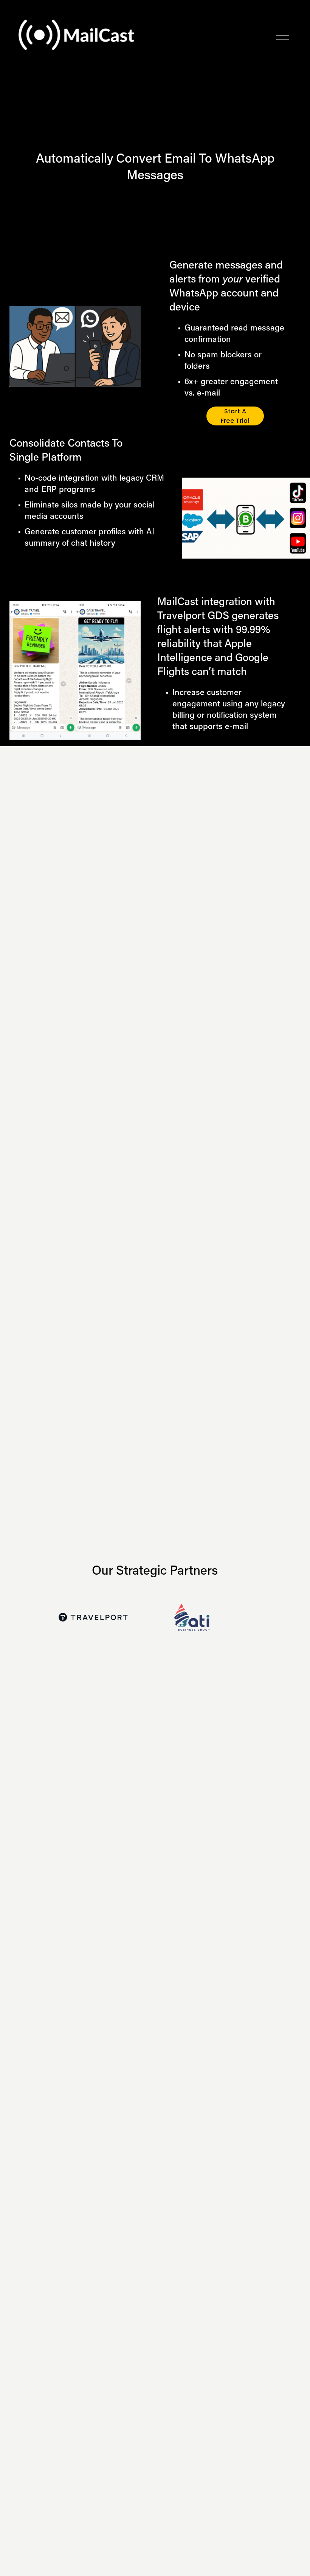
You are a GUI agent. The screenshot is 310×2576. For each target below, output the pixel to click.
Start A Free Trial (235, 416)
